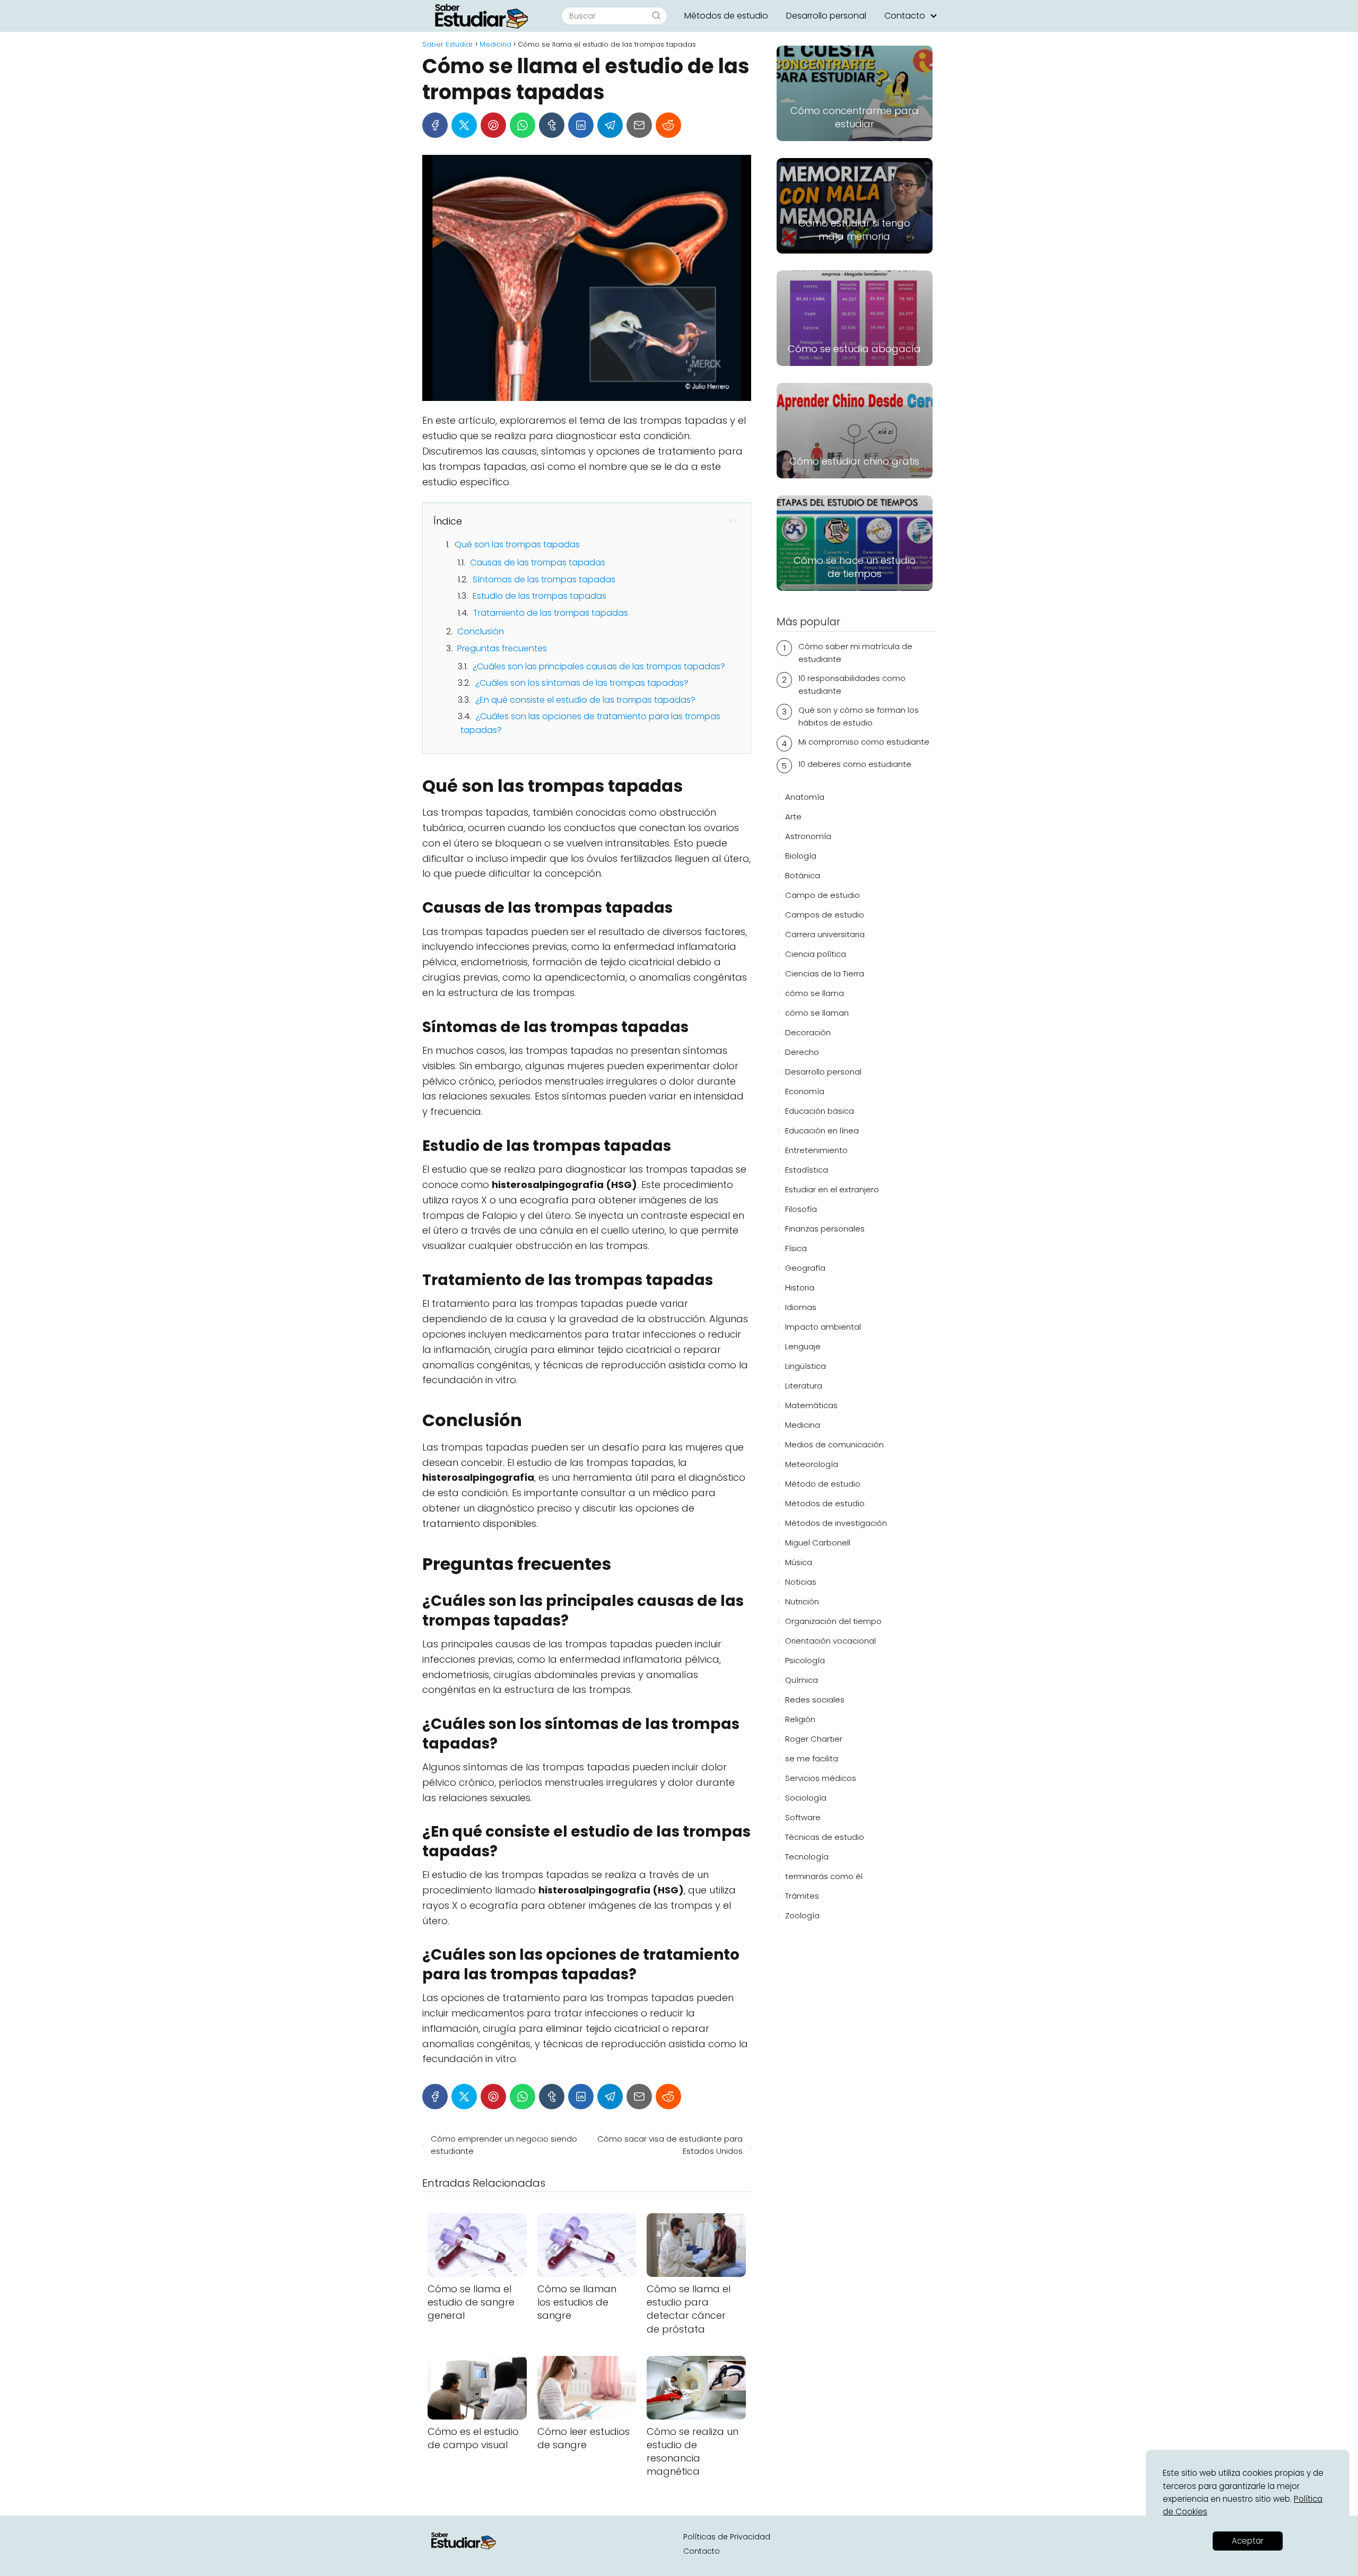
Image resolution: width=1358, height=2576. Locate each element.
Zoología (802, 1915)
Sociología (806, 1798)
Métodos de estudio (726, 16)
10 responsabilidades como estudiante (852, 684)
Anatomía (805, 797)
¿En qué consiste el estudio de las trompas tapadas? (585, 700)
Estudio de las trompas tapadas (539, 596)
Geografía (805, 1268)
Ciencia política (816, 954)
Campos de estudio (825, 915)
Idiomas (801, 1307)
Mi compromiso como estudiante (864, 742)
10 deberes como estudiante (855, 764)
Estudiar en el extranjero (832, 1189)
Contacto (905, 16)
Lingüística (806, 1366)
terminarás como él (824, 1876)
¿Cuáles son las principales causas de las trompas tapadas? (599, 666)
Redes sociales (815, 1700)
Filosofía (801, 1209)
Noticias (801, 1582)
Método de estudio (823, 1484)
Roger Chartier (814, 1739)
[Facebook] (435, 125)
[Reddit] (668, 125)
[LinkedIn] (581, 125)
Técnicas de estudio (825, 1837)
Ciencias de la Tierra (825, 973)
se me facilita (812, 1758)
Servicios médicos (821, 1778)
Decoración (808, 1032)
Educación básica (820, 1111)
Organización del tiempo (833, 1621)
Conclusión (481, 631)
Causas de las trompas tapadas (538, 562)
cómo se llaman (817, 1013)
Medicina (803, 1425)
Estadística (807, 1170)
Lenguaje (803, 1346)
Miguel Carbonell (818, 1543)
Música (799, 1562)
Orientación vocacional (830, 1641)
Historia (800, 1287)
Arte (793, 817)
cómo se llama (815, 993)
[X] (464, 125)
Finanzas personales (825, 1229)
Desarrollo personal (826, 16)
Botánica (803, 875)
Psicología (805, 1660)
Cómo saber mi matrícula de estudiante (855, 653)
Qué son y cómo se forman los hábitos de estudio (859, 716)
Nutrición (802, 1601)
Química (802, 1680)
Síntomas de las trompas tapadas (544, 579)
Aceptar (1248, 2541)
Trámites (802, 1896)
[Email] (639, 125)
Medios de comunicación (834, 1444)
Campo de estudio (822, 895)
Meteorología (812, 1464)
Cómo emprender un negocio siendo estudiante (504, 2145)
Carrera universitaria (825, 934)
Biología (801, 856)
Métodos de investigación (836, 1523)
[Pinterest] (493, 125)
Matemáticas (811, 1405)
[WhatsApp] (523, 125)
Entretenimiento (816, 1150)
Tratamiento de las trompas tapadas (551, 613)
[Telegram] (610, 125)
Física (796, 1248)
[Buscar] (656, 15)
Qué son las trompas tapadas (517, 544)
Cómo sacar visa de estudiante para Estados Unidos (670, 2145)
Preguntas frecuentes (502, 648)
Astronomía (808, 836)
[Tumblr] (552, 125)
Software (803, 1817)
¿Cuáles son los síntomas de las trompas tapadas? (582, 683)
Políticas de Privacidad (727, 2537)
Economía (805, 1091)
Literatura (804, 1386)
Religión (800, 1719)
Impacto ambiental (823, 1327)
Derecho (802, 1052)
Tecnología (807, 1857)
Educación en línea (822, 1130)
